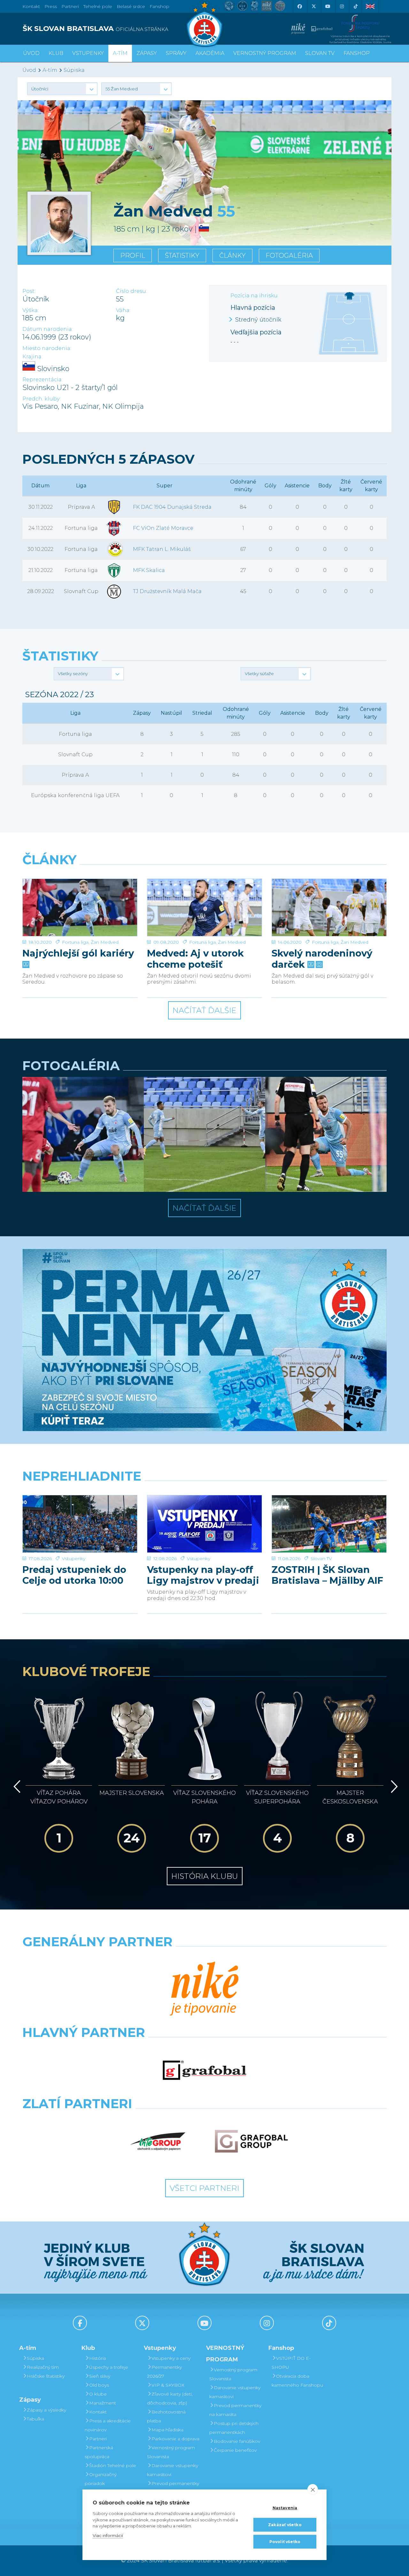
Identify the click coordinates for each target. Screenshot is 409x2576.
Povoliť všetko (285, 2542)
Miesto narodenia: (47, 348)
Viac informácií (108, 2535)
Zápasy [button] (147, 53)
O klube (98, 2394)
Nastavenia (285, 2508)
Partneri (98, 2439)
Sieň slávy (100, 2376)
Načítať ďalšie (204, 1010)
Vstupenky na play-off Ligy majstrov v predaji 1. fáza (203, 1575)
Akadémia (210, 53)
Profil (133, 255)
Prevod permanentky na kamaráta (173, 2488)
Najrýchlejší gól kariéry (78, 953)
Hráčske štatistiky (46, 2376)
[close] (313, 2489)
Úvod (31, 53)
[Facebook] (299, 6)
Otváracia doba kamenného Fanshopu (297, 2381)
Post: (29, 291)
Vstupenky (74, 1559)
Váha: (123, 310)
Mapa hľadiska (167, 2430)
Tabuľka (35, 2419)
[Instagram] (342, 6)
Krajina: (32, 357)
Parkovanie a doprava (175, 2439)
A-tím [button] (120, 53)
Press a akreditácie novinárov (108, 2425)
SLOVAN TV (320, 53)
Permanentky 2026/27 (164, 2372)
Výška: (31, 310)
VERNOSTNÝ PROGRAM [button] (265, 53)
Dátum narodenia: (48, 329)
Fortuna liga (75, 942)
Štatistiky (182, 255)
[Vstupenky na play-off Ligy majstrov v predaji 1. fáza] (204, 1524)
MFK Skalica (149, 570)
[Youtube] (328, 6)
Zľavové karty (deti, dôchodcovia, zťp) (170, 2398)
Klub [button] (56, 53)
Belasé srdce (131, 6)
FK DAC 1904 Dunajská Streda (172, 507)
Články (232, 255)
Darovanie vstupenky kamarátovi (173, 2470)
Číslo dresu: (131, 291)
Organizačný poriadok (101, 2479)
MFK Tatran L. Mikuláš (162, 549)
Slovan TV (321, 1559)
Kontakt (98, 2412)
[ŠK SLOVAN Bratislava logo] (204, 24)
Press (51, 6)
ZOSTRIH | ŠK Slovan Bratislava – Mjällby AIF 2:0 (327, 1575)
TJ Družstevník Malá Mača (167, 591)
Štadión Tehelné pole (113, 2465)
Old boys (99, 2385)
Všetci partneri (204, 2188)
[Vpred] (393, 1787)
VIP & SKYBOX (168, 2385)
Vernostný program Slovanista (171, 2452)
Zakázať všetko (285, 2525)
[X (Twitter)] (313, 6)
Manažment (103, 2403)
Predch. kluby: (42, 399)
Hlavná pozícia (253, 308)
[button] (62, 89)
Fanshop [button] (357, 53)
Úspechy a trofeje (109, 2367)
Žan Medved (105, 942)
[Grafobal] (205, 2070)
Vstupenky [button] (88, 53)
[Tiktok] (356, 6)
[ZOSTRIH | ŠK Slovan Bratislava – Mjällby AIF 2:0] (329, 1524)
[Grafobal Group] (251, 2141)
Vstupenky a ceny (171, 2358)
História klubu (205, 1876)
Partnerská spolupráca (99, 2452)
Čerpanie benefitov (235, 2450)
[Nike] (204, 1989)
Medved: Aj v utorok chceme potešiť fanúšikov (195, 959)
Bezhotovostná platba (166, 2416)
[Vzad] (16, 1787)
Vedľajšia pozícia (256, 332)
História (98, 2358)
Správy (176, 53)
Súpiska (74, 70)
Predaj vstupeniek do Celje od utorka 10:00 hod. (74, 1575)
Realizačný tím (43, 2367)
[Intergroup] (158, 2141)
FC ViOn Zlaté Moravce (163, 528)
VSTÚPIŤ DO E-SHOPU (291, 2363)
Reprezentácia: (42, 380)
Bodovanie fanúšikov (237, 2441)
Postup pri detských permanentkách (234, 2428)
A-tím (50, 70)
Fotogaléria (289, 255)
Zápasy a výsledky (46, 2410)
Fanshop (159, 6)
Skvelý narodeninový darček (322, 959)
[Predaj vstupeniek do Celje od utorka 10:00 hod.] (80, 1524)
